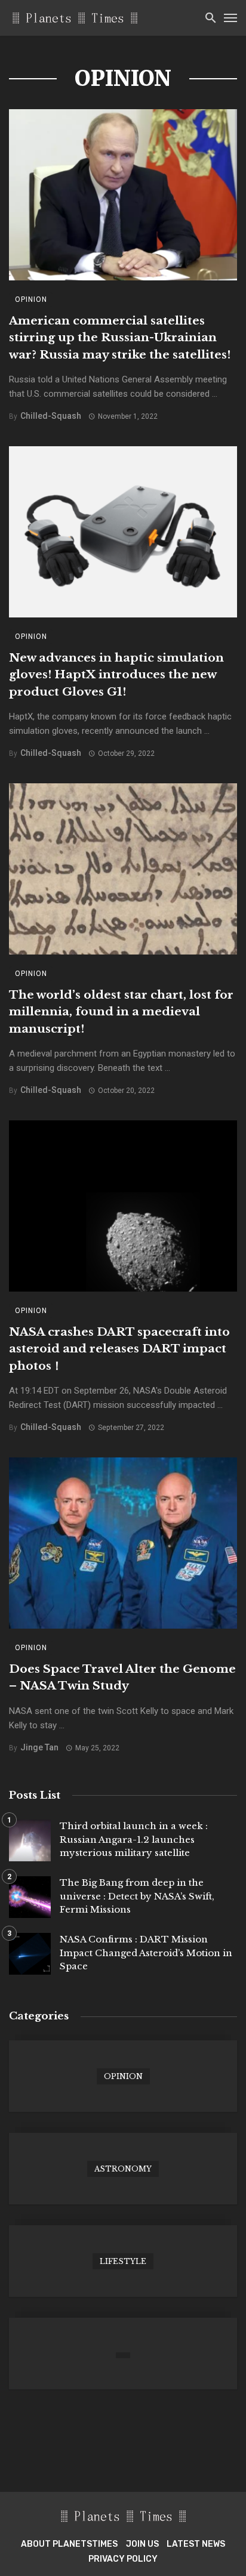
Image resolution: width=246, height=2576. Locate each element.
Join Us (142, 2544)
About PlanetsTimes (69, 2544)
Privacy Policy (123, 2559)
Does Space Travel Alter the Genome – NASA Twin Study (122, 1678)
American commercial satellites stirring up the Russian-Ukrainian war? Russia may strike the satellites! (120, 338)
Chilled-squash (51, 416)
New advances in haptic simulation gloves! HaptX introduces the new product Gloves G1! (116, 675)
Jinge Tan (39, 1747)
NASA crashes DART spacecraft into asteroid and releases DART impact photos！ (119, 1349)
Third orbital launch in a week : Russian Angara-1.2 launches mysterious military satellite (134, 1839)
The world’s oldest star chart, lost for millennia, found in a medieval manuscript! (121, 1012)
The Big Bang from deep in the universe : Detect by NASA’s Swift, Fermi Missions (137, 1896)
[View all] (123, 2076)
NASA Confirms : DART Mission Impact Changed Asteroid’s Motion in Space (146, 1953)
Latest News (196, 2544)
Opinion (31, 299)
